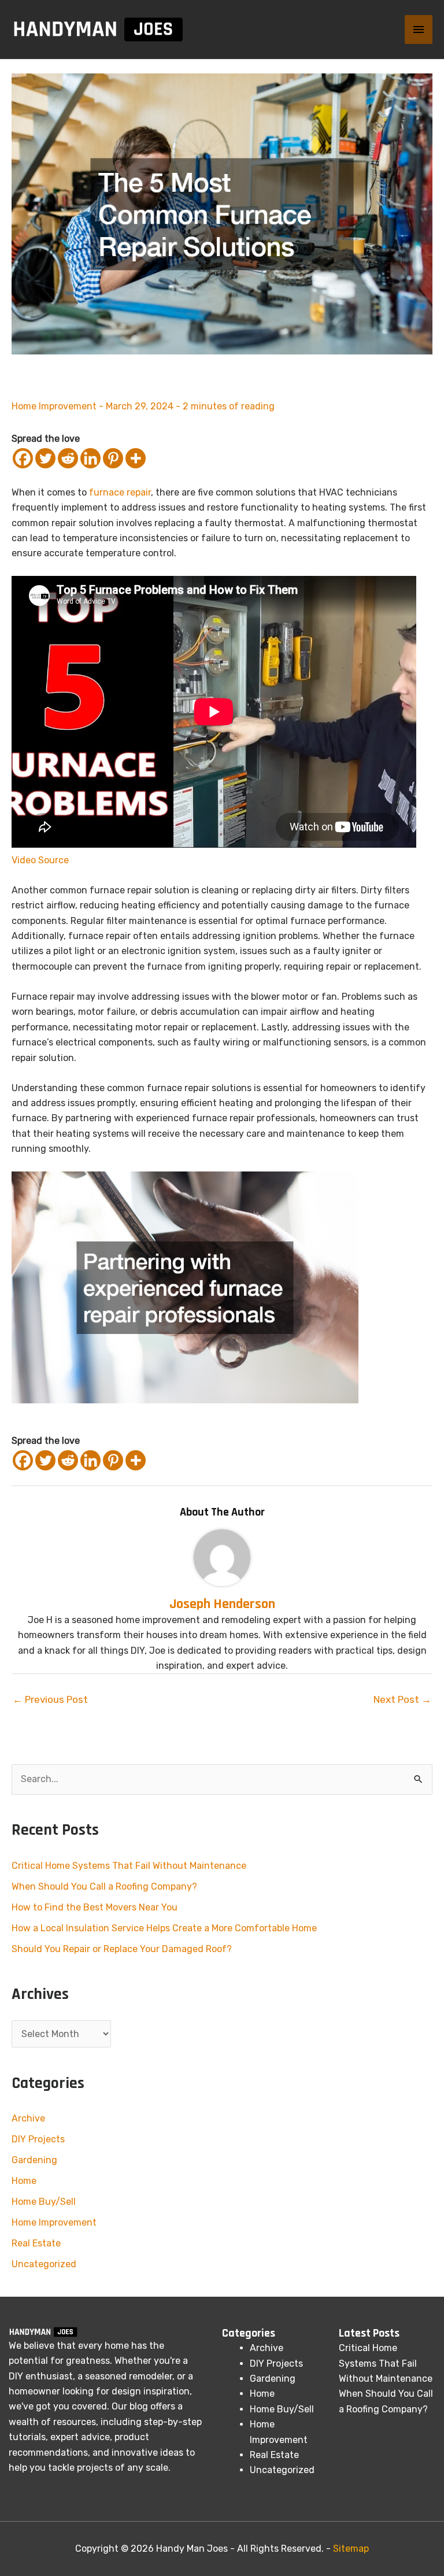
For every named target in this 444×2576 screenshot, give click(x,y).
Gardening (34, 2160)
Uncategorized (44, 2264)
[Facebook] (23, 458)
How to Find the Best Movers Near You (95, 1907)
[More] (136, 458)
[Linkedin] (90, 458)
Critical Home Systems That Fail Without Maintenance (129, 1866)
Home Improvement (54, 406)
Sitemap (351, 2549)
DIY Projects (38, 2139)
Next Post (402, 1699)
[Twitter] (45, 458)
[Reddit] (68, 458)
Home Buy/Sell (44, 2202)
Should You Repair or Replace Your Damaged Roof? (122, 1949)
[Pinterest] (113, 458)
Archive (28, 2118)
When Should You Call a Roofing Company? (104, 1886)
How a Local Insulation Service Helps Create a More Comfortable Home (164, 1928)
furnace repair (120, 492)
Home (24, 2181)
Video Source (40, 860)
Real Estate (36, 2243)
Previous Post (50, 1699)
